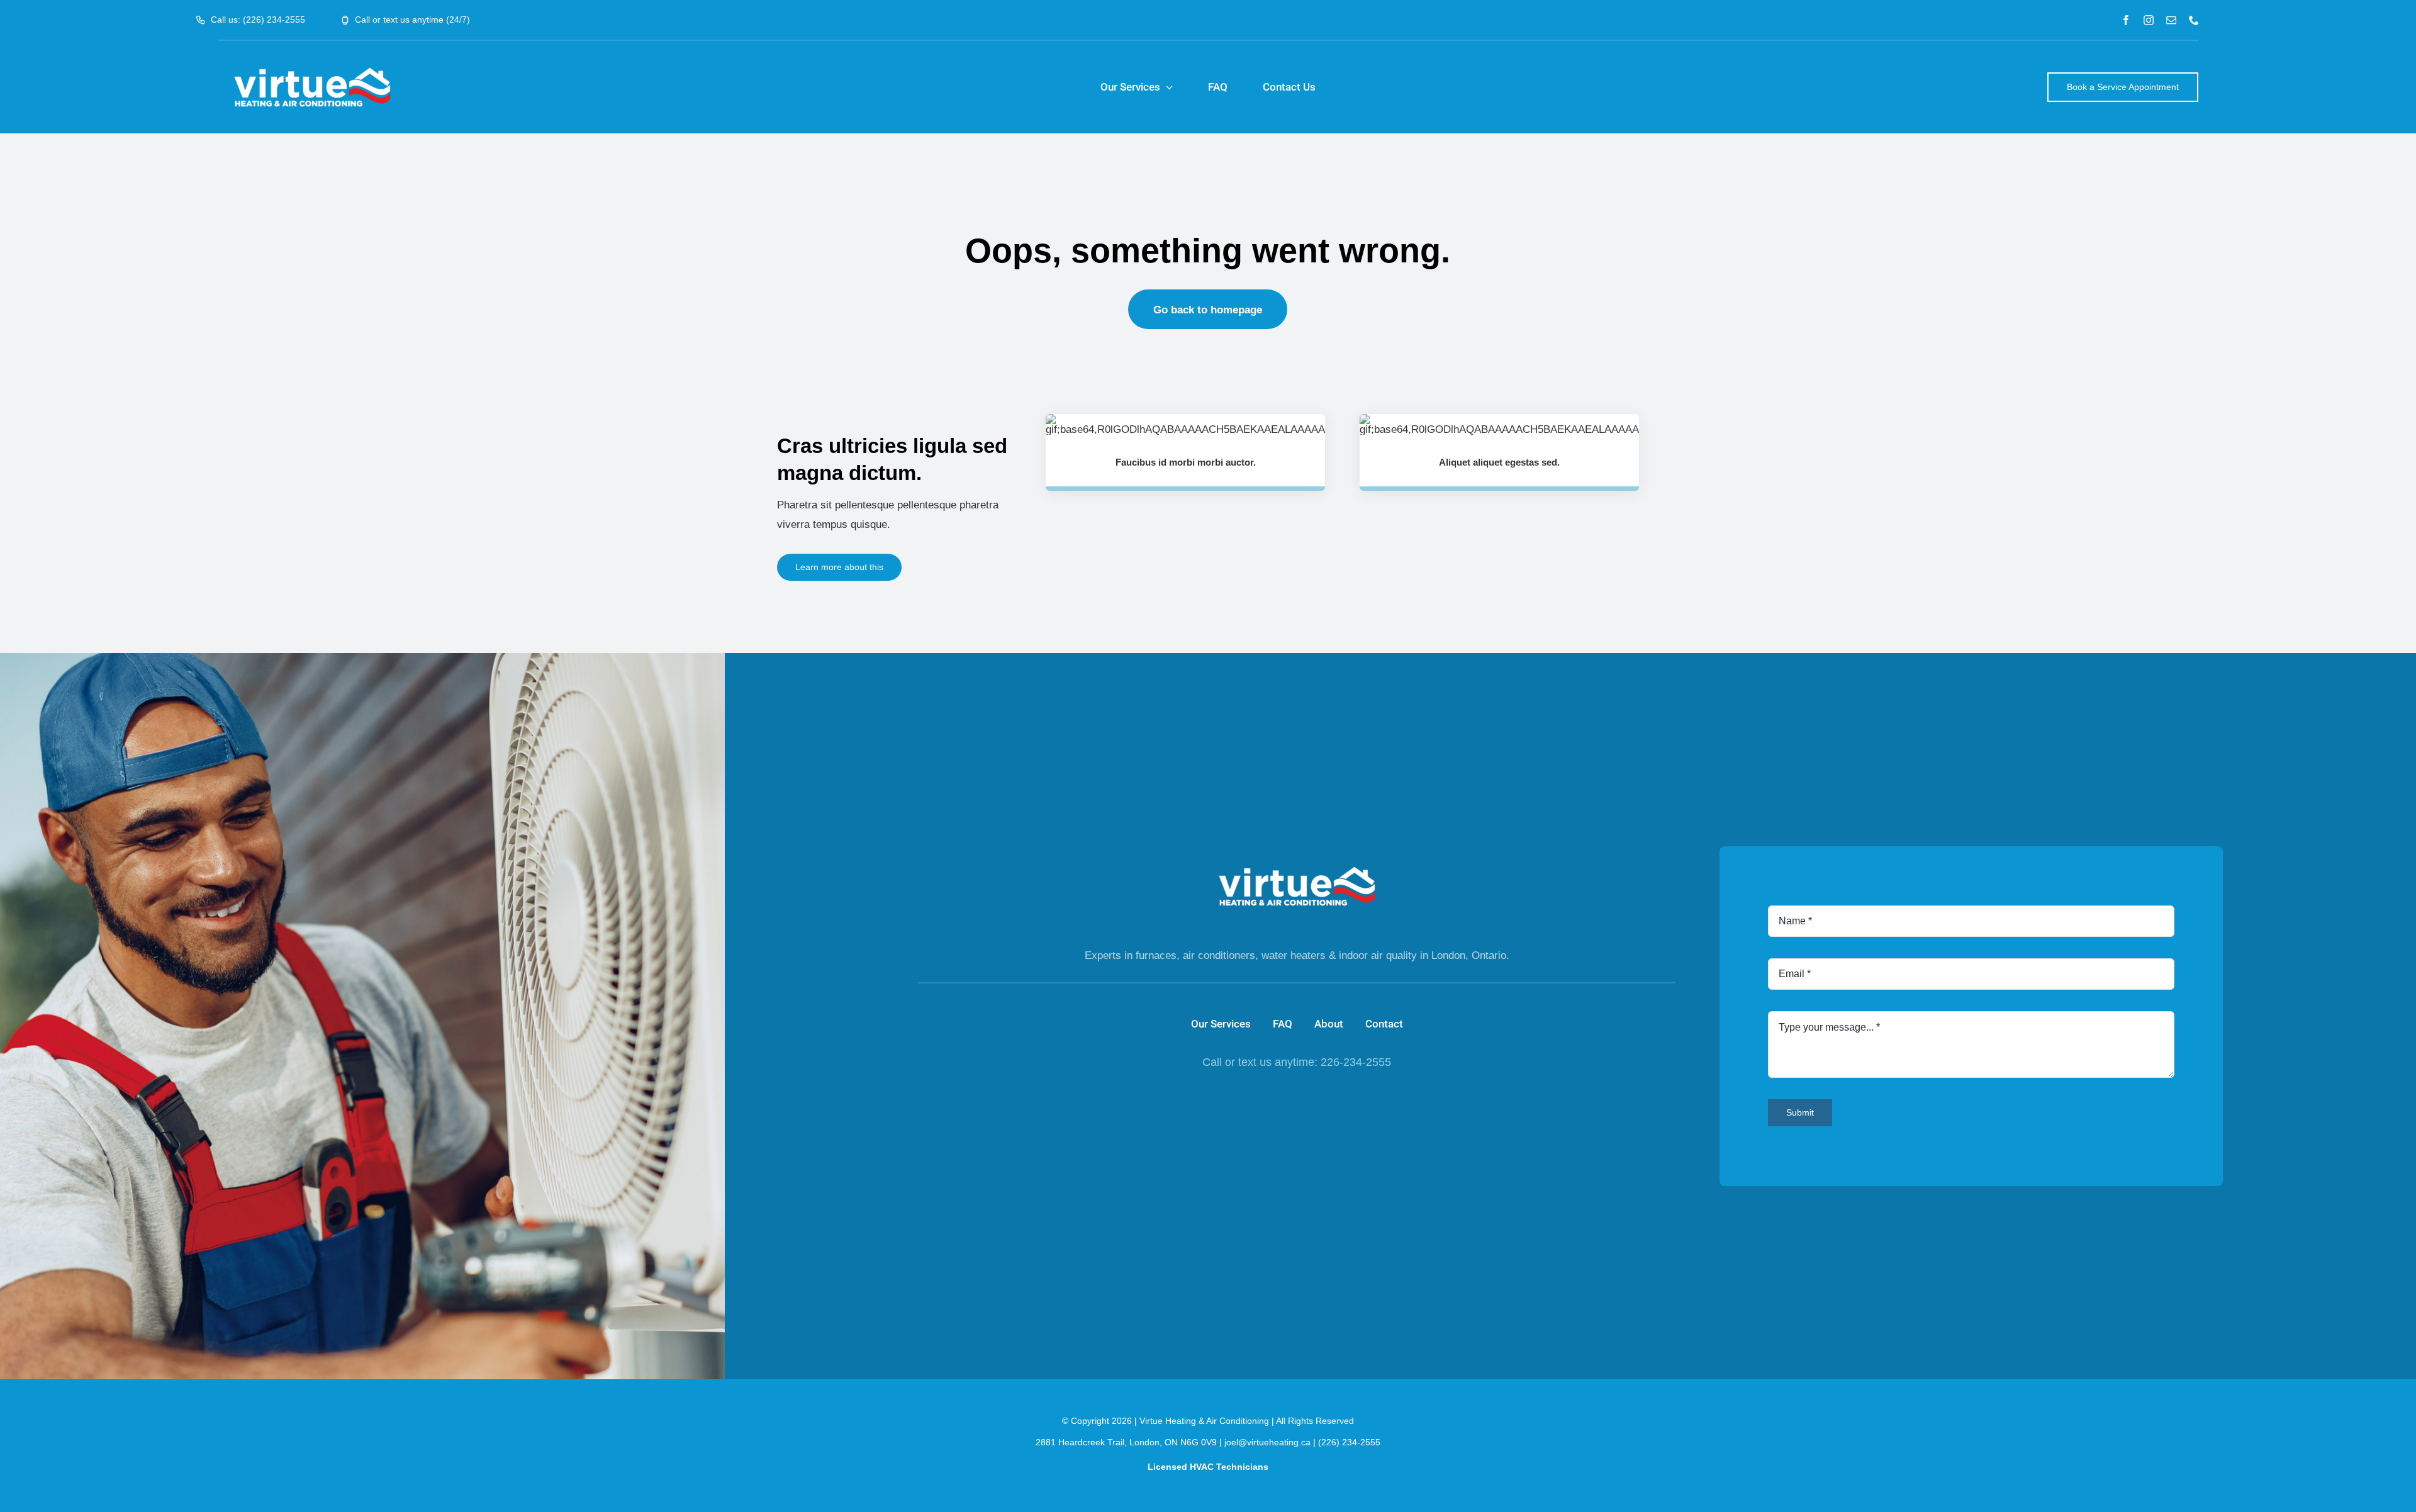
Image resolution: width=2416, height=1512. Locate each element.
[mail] (2171, 20)
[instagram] (2149, 20)
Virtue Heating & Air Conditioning (1204, 1421)
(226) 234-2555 (1349, 1442)
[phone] (2194, 20)
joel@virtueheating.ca (1267, 1442)
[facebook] (2126, 20)
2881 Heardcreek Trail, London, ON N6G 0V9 (1126, 1442)
